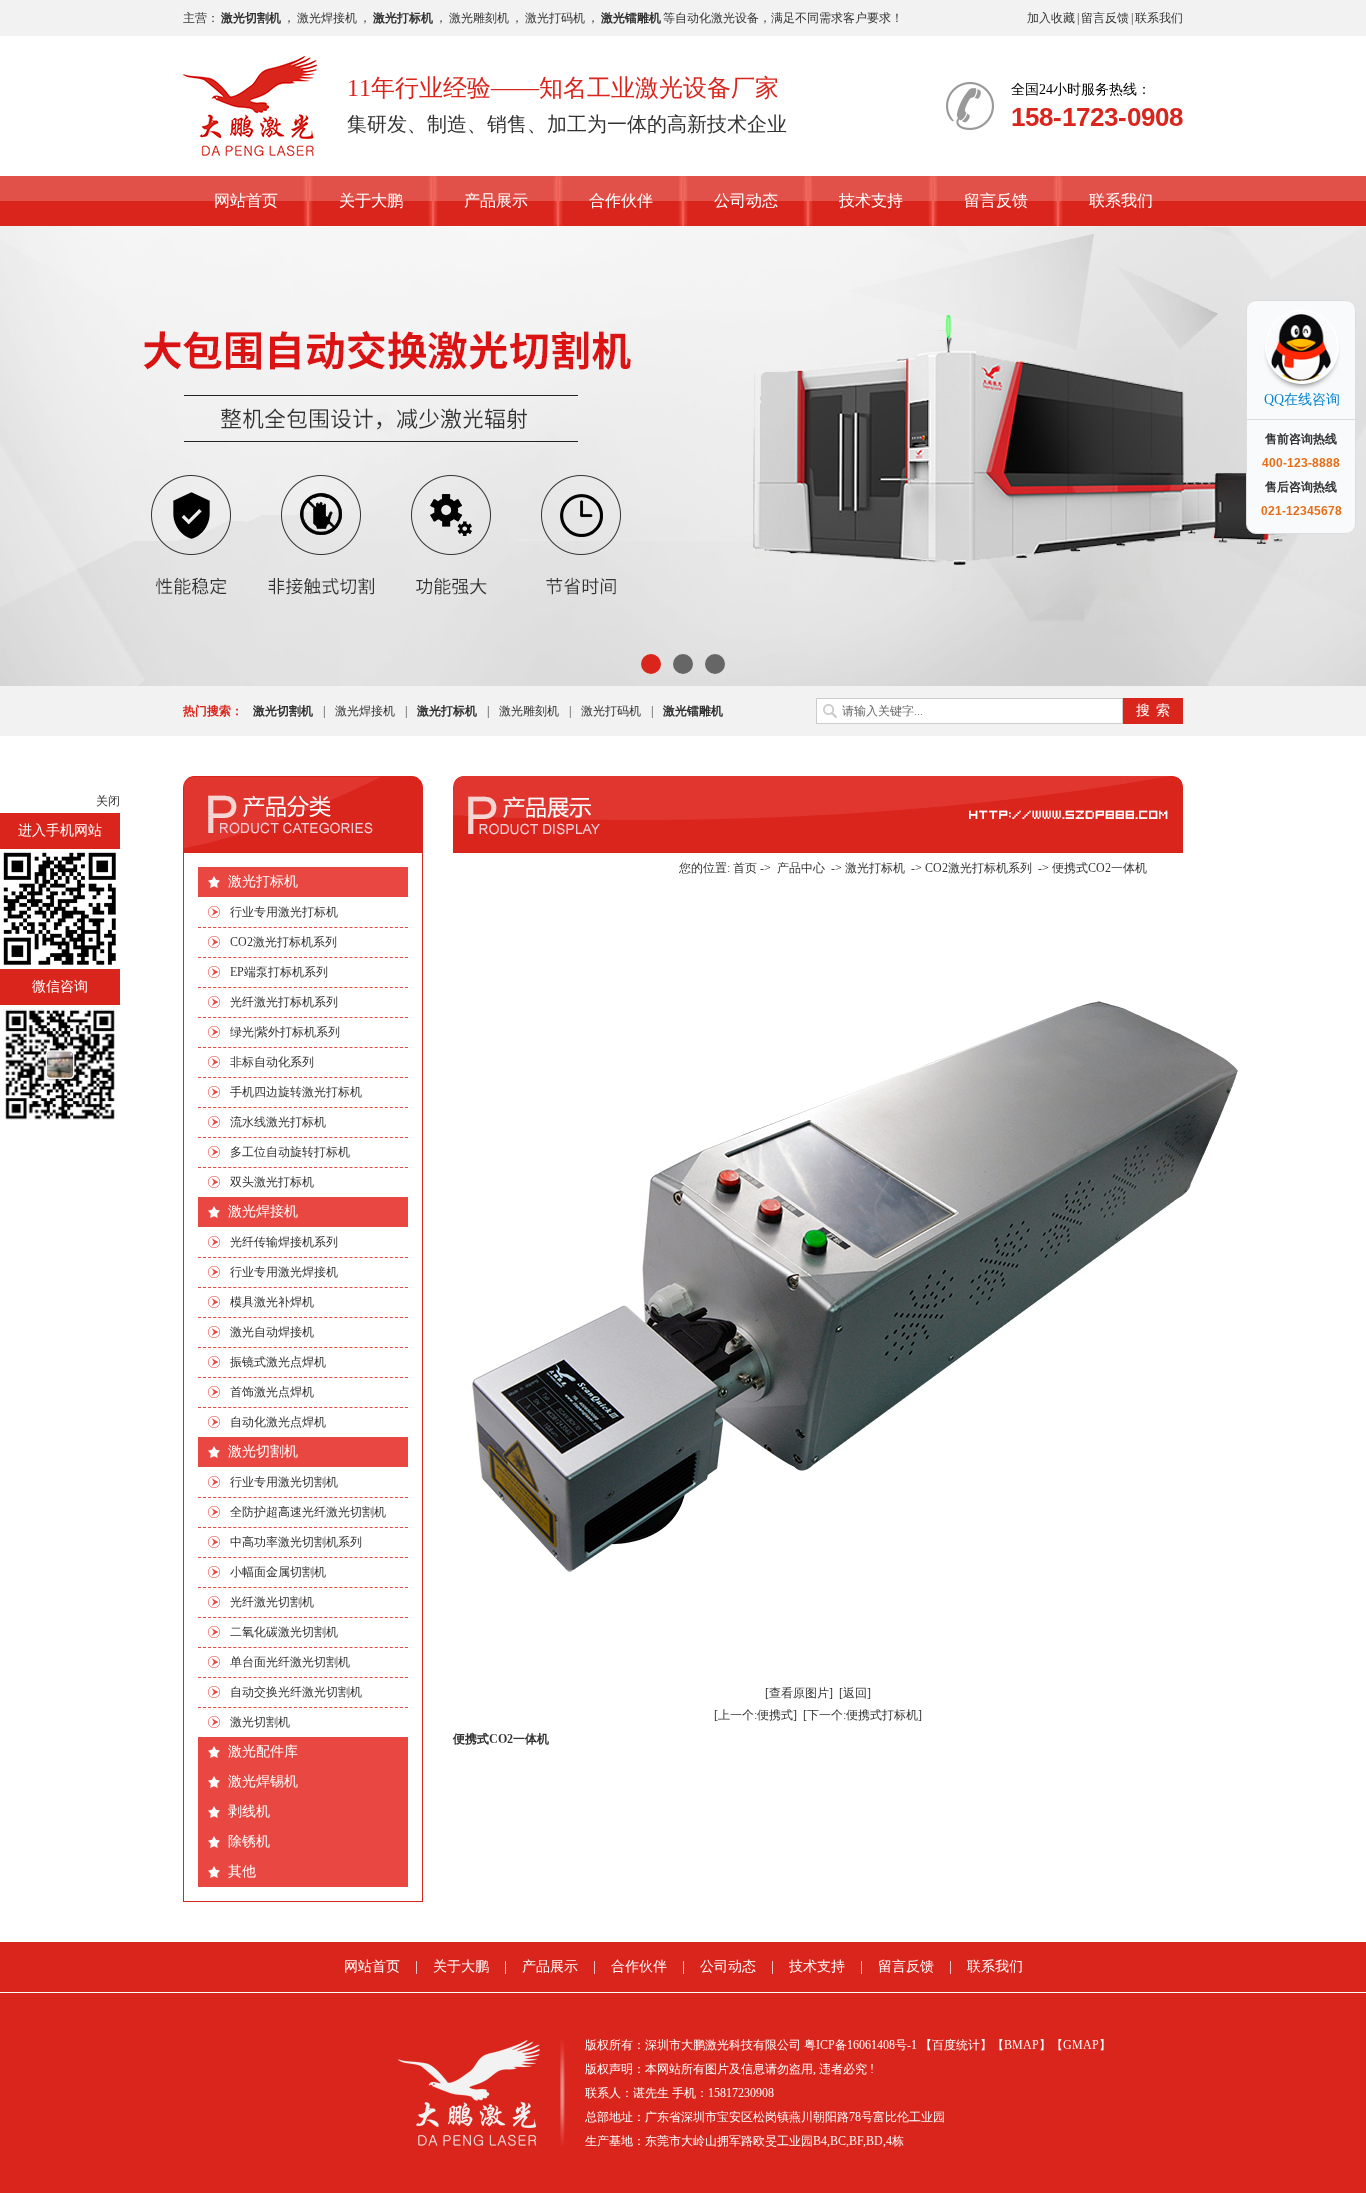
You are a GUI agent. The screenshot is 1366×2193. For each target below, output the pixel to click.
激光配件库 (263, 1751)
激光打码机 (555, 18)
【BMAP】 (1021, 2045)
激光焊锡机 (263, 1781)
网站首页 (246, 200)
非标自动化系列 (272, 1062)
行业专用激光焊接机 (284, 1272)
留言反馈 (1105, 18)
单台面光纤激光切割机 (290, 1662)
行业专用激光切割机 (284, 1482)
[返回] (855, 1693)
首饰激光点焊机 (272, 1392)
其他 (242, 1871)
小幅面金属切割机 (278, 1572)
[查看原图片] (799, 1693)
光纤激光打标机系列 (284, 1002)
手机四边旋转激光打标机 (296, 1092)
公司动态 (746, 200)
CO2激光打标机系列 (283, 942)
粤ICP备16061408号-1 (860, 2045)
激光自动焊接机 (272, 1332)
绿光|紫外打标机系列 (285, 1032)
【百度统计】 (956, 2045)
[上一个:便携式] (755, 1715)
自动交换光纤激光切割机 (296, 1692)
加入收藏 (1051, 18)
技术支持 (871, 200)
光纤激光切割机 (272, 1602)
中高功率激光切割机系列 (296, 1542)
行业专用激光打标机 (284, 912)
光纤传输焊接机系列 (284, 1242)
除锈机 (249, 1841)
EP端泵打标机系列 (279, 972)
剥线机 (249, 1811)
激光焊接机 (327, 18)
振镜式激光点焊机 (278, 1362)
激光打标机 (263, 881)
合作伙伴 (621, 200)
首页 (745, 868)
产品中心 (801, 868)
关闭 (108, 801)
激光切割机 (263, 1451)
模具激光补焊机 (272, 1302)
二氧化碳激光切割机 (284, 1632)
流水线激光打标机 (278, 1122)
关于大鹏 (371, 200)
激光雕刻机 (479, 18)
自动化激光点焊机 (278, 1422)
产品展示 (496, 200)
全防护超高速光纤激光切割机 (308, 1512)
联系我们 (1159, 18)
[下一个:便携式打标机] (862, 1715)
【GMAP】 (1081, 2045)
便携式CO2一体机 (1099, 868)
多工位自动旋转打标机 (290, 1152)
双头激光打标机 (272, 1182)
